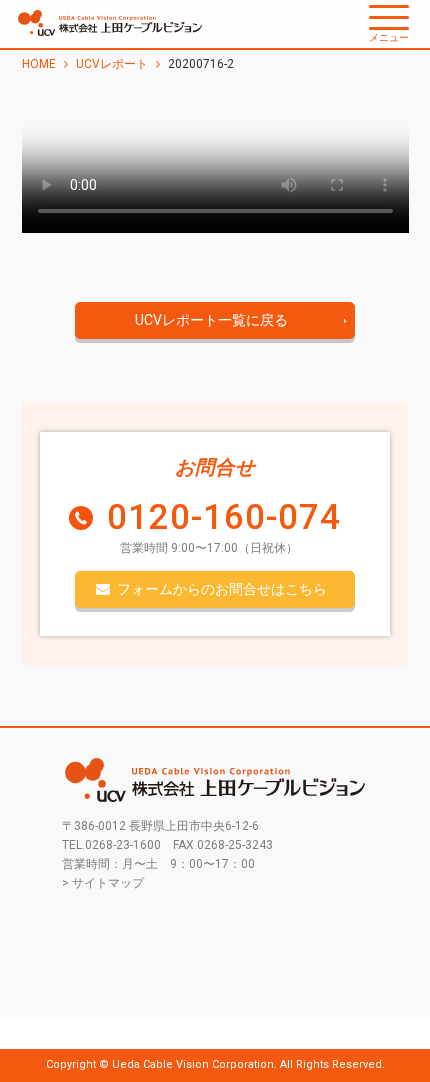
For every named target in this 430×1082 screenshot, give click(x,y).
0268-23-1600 (123, 845)
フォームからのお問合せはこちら (222, 589)
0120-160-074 (224, 517)
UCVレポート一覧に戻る (211, 320)
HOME (39, 64)
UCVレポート (112, 64)
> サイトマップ (103, 883)
